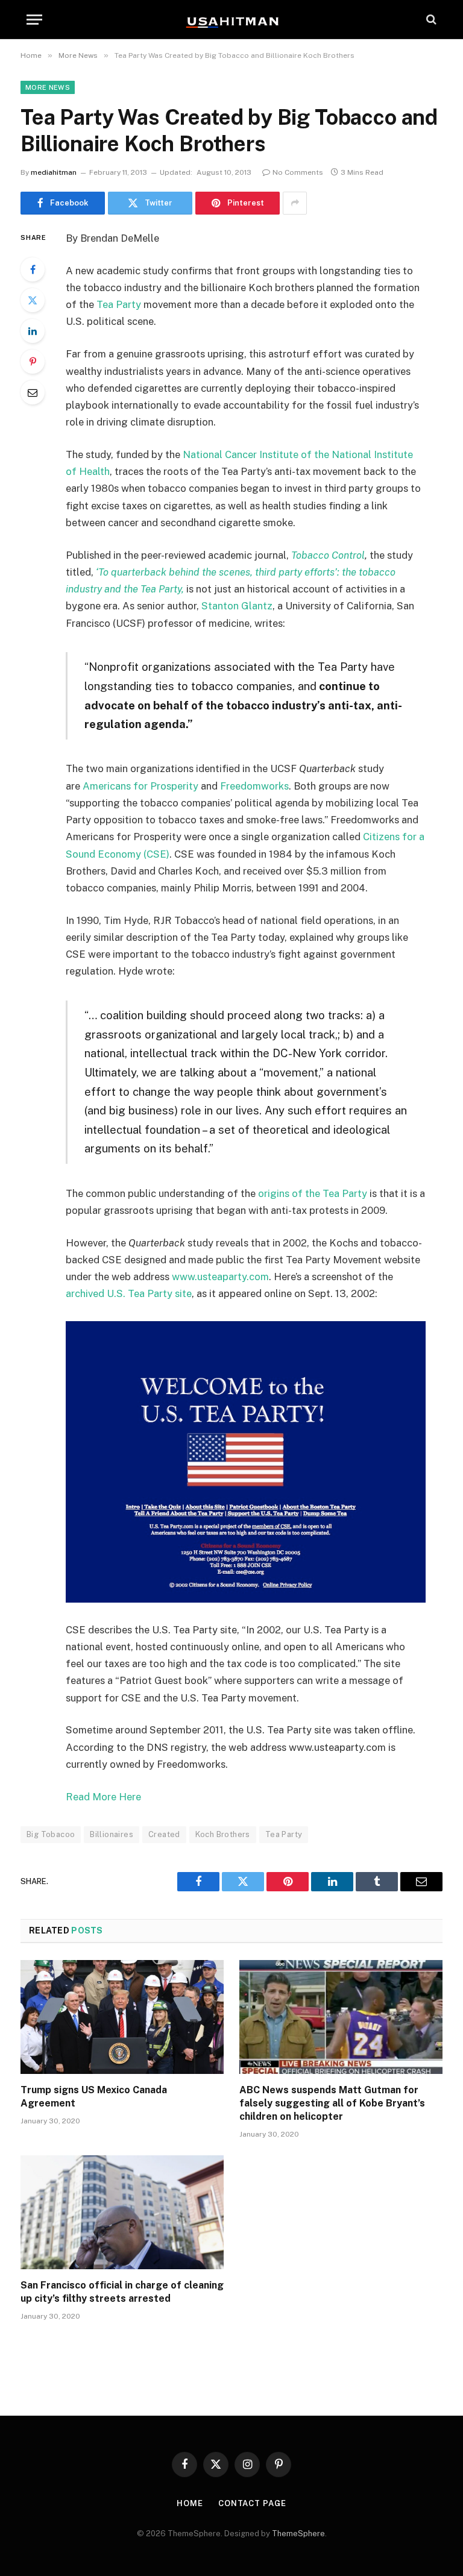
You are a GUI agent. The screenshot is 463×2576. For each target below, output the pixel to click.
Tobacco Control (328, 555)
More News (48, 87)
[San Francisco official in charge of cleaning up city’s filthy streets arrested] (122, 2213)
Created (164, 1834)
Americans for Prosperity (140, 786)
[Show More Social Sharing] (295, 203)
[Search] (430, 20)
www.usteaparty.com (220, 1277)
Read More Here (103, 1797)
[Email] (33, 392)
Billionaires (112, 1834)
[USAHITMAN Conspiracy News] (231, 19)
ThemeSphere (298, 2534)
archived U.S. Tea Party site (129, 1293)
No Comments (298, 172)
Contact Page (252, 2503)
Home (190, 2503)
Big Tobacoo (51, 1834)
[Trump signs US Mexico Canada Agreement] (122, 2017)
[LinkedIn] (33, 331)
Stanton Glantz (237, 606)
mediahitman (54, 172)
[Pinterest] (33, 362)
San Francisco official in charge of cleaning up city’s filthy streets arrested (122, 2292)
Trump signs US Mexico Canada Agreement (94, 2097)
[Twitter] (33, 300)
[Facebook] (33, 269)
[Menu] (34, 20)
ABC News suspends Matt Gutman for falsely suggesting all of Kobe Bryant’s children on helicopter (332, 2103)
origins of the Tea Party (314, 1193)
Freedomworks (254, 786)
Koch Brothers (223, 1834)
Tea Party (119, 304)
